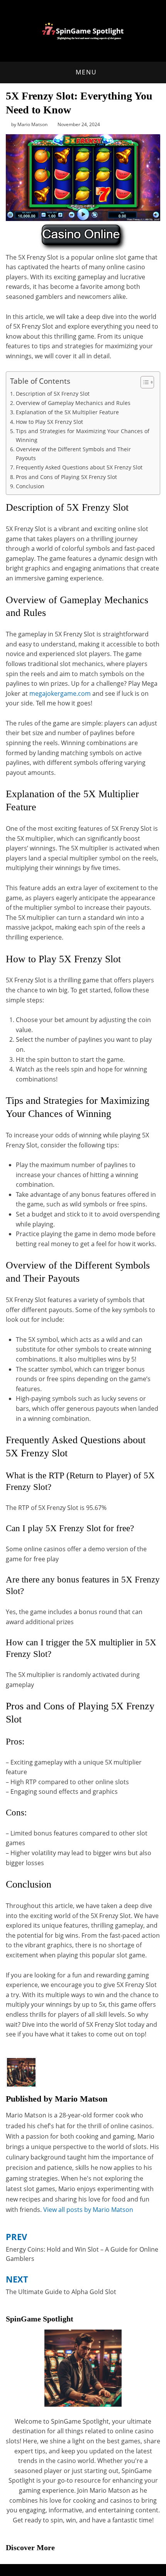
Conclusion (30, 486)
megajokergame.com (60, 693)
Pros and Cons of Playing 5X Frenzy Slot (66, 477)
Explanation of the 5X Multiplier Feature (67, 412)
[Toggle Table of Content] (143, 382)
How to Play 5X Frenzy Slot (49, 422)
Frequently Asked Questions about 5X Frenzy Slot (79, 467)
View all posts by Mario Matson (88, 2210)
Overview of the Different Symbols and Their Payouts (73, 454)
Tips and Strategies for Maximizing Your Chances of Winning (83, 435)
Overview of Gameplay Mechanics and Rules (73, 403)
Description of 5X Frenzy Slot (53, 394)
